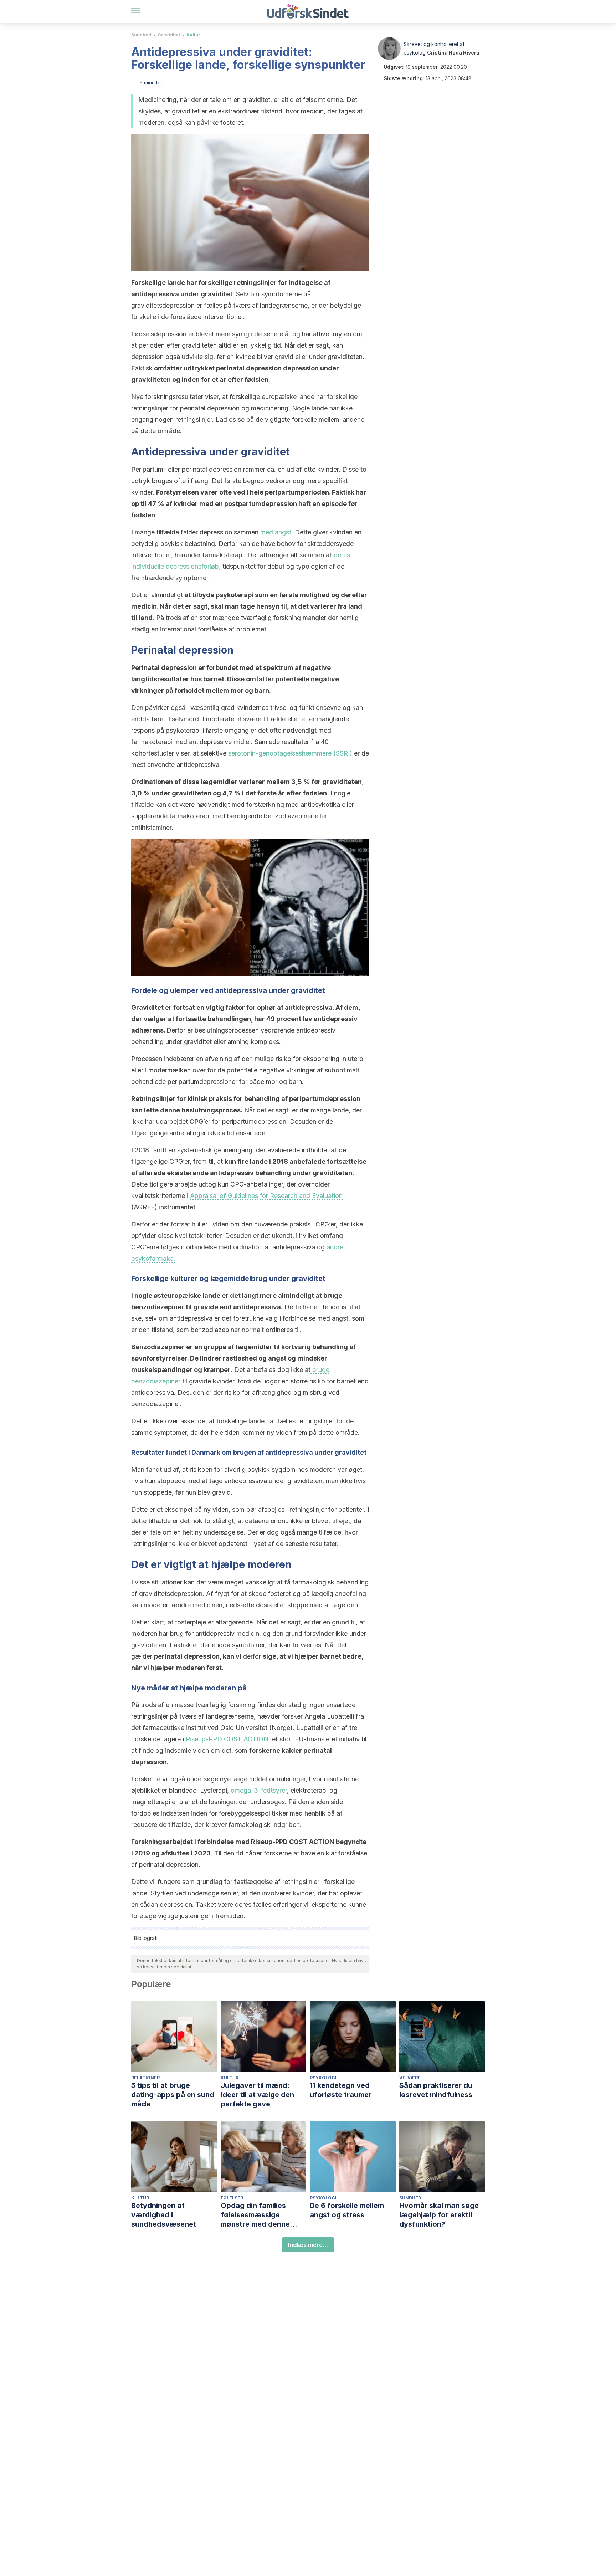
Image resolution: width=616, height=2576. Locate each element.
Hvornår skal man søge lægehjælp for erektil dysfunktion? (439, 2215)
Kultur (193, 35)
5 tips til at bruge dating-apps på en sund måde (173, 2095)
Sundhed (141, 35)
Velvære (410, 2078)
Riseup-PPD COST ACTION (227, 1739)
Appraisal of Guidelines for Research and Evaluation (266, 1196)
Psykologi (323, 2078)
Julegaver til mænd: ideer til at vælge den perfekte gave (257, 2095)
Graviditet (169, 35)
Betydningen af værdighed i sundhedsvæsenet (164, 2215)
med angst (275, 532)
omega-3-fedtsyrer (259, 1790)
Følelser (232, 2198)
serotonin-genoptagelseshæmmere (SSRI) (290, 753)
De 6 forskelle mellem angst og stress (347, 2210)
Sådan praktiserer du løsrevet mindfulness (436, 2090)
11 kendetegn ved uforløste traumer (341, 2090)
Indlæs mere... (308, 2245)
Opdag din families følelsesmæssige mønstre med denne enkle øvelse (255, 2215)
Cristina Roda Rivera (453, 53)
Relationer (145, 2078)
